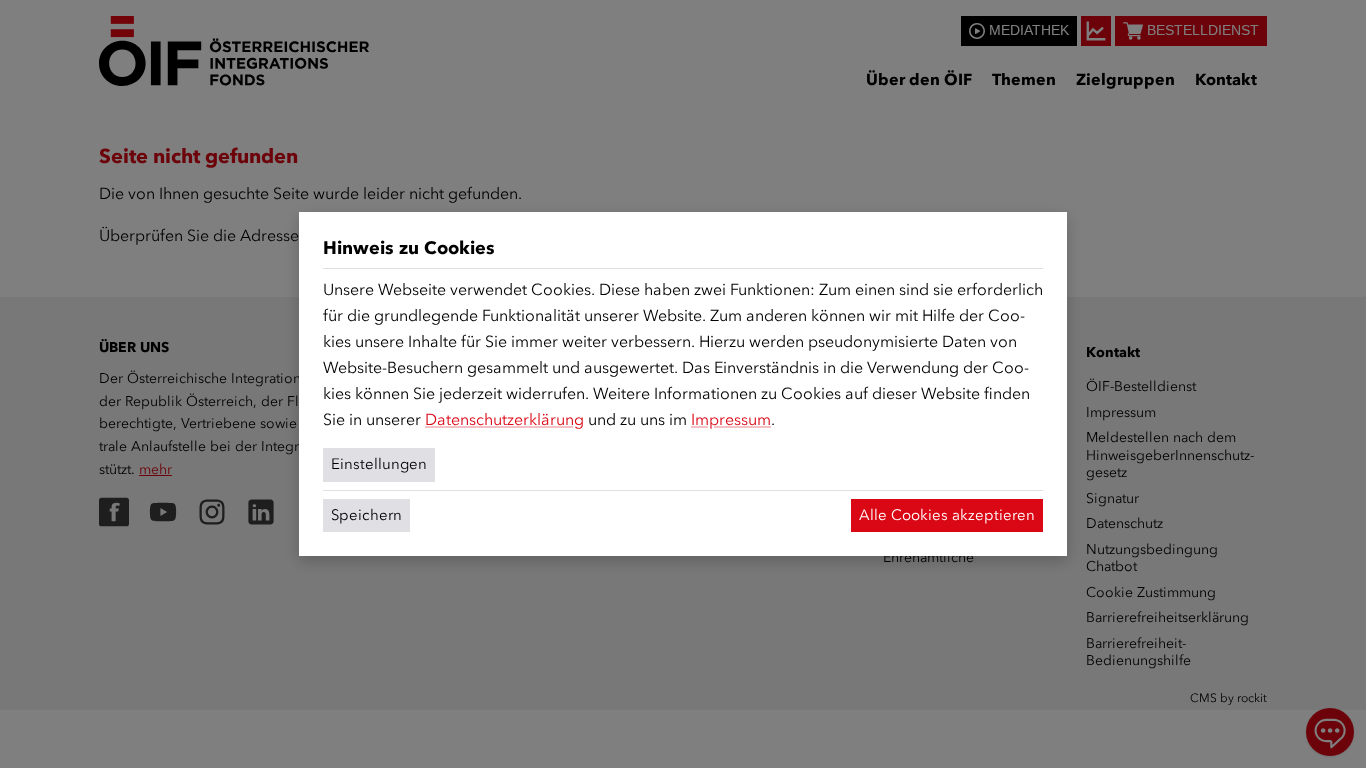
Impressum (731, 419)
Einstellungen (379, 464)
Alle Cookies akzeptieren (947, 515)
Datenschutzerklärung (504, 419)
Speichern (366, 515)
